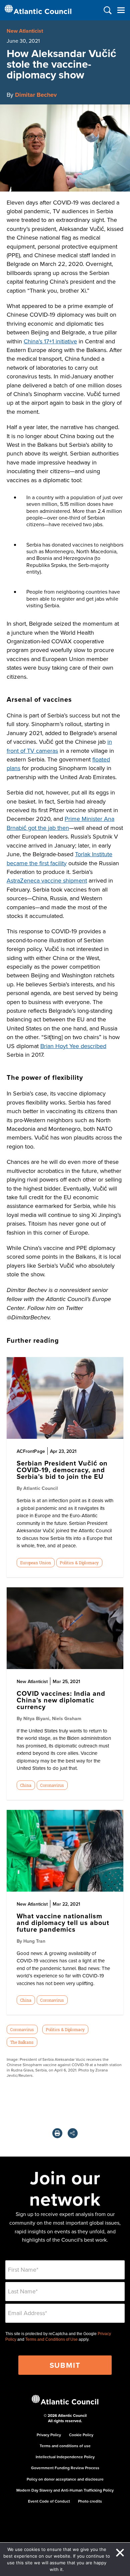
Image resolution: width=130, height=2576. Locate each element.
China (26, 1785)
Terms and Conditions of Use (51, 2339)
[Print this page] (57, 2133)
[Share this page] (73, 2133)
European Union (35, 1563)
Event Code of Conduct (49, 2501)
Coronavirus (52, 1785)
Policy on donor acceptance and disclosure (65, 2479)
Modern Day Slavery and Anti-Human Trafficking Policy (65, 2490)
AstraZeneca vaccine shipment (47, 880)
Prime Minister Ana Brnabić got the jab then (60, 823)
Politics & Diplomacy (79, 1563)
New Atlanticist (25, 31)
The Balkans (22, 2042)
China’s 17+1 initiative (50, 341)
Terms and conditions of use (65, 2446)
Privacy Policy (49, 2435)
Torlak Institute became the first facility (59, 858)
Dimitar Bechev (36, 95)
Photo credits (90, 2501)
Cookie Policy (81, 2435)
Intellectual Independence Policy (65, 2457)
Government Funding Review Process (65, 2468)
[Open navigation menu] (121, 10)
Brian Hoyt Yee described (73, 1046)
